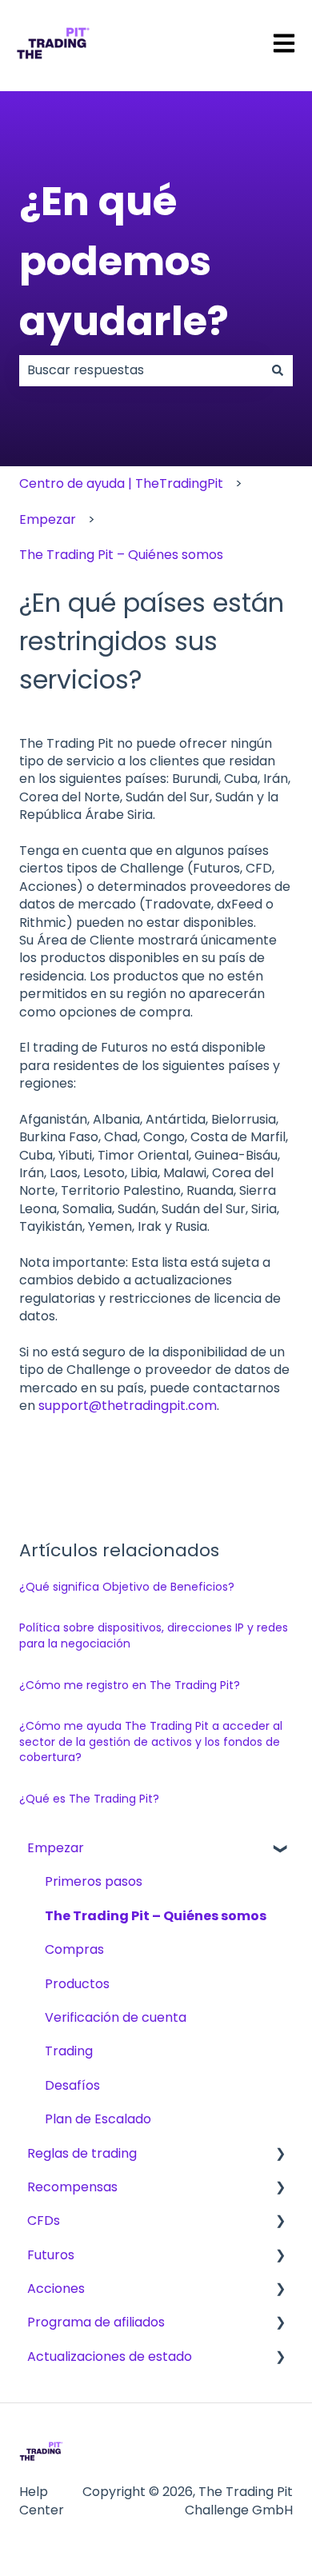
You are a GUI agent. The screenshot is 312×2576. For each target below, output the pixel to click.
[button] (280, 1849)
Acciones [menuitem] (56, 2288)
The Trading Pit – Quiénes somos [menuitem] (156, 1916)
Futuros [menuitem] (51, 2255)
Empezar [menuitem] (56, 1848)
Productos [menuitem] (77, 1984)
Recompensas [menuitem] (72, 2187)
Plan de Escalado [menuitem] (98, 2119)
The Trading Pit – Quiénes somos (121, 555)
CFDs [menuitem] (44, 2221)
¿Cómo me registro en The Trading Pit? (130, 1685)
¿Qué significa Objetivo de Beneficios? (127, 1587)
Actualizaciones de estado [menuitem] (110, 2356)
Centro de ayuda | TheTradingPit (121, 483)
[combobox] (141, 370)
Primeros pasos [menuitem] (94, 1881)
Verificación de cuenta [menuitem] (116, 2017)
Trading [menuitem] (69, 2051)
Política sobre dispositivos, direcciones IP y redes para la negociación (154, 1635)
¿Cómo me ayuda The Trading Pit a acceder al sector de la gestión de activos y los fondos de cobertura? (151, 1741)
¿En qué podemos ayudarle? (124, 261)
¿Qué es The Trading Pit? (89, 1799)
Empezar (48, 519)
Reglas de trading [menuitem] (82, 2153)
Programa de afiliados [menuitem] (96, 2322)
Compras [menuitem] (74, 1949)
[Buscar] (278, 370)
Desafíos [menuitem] (72, 2085)
